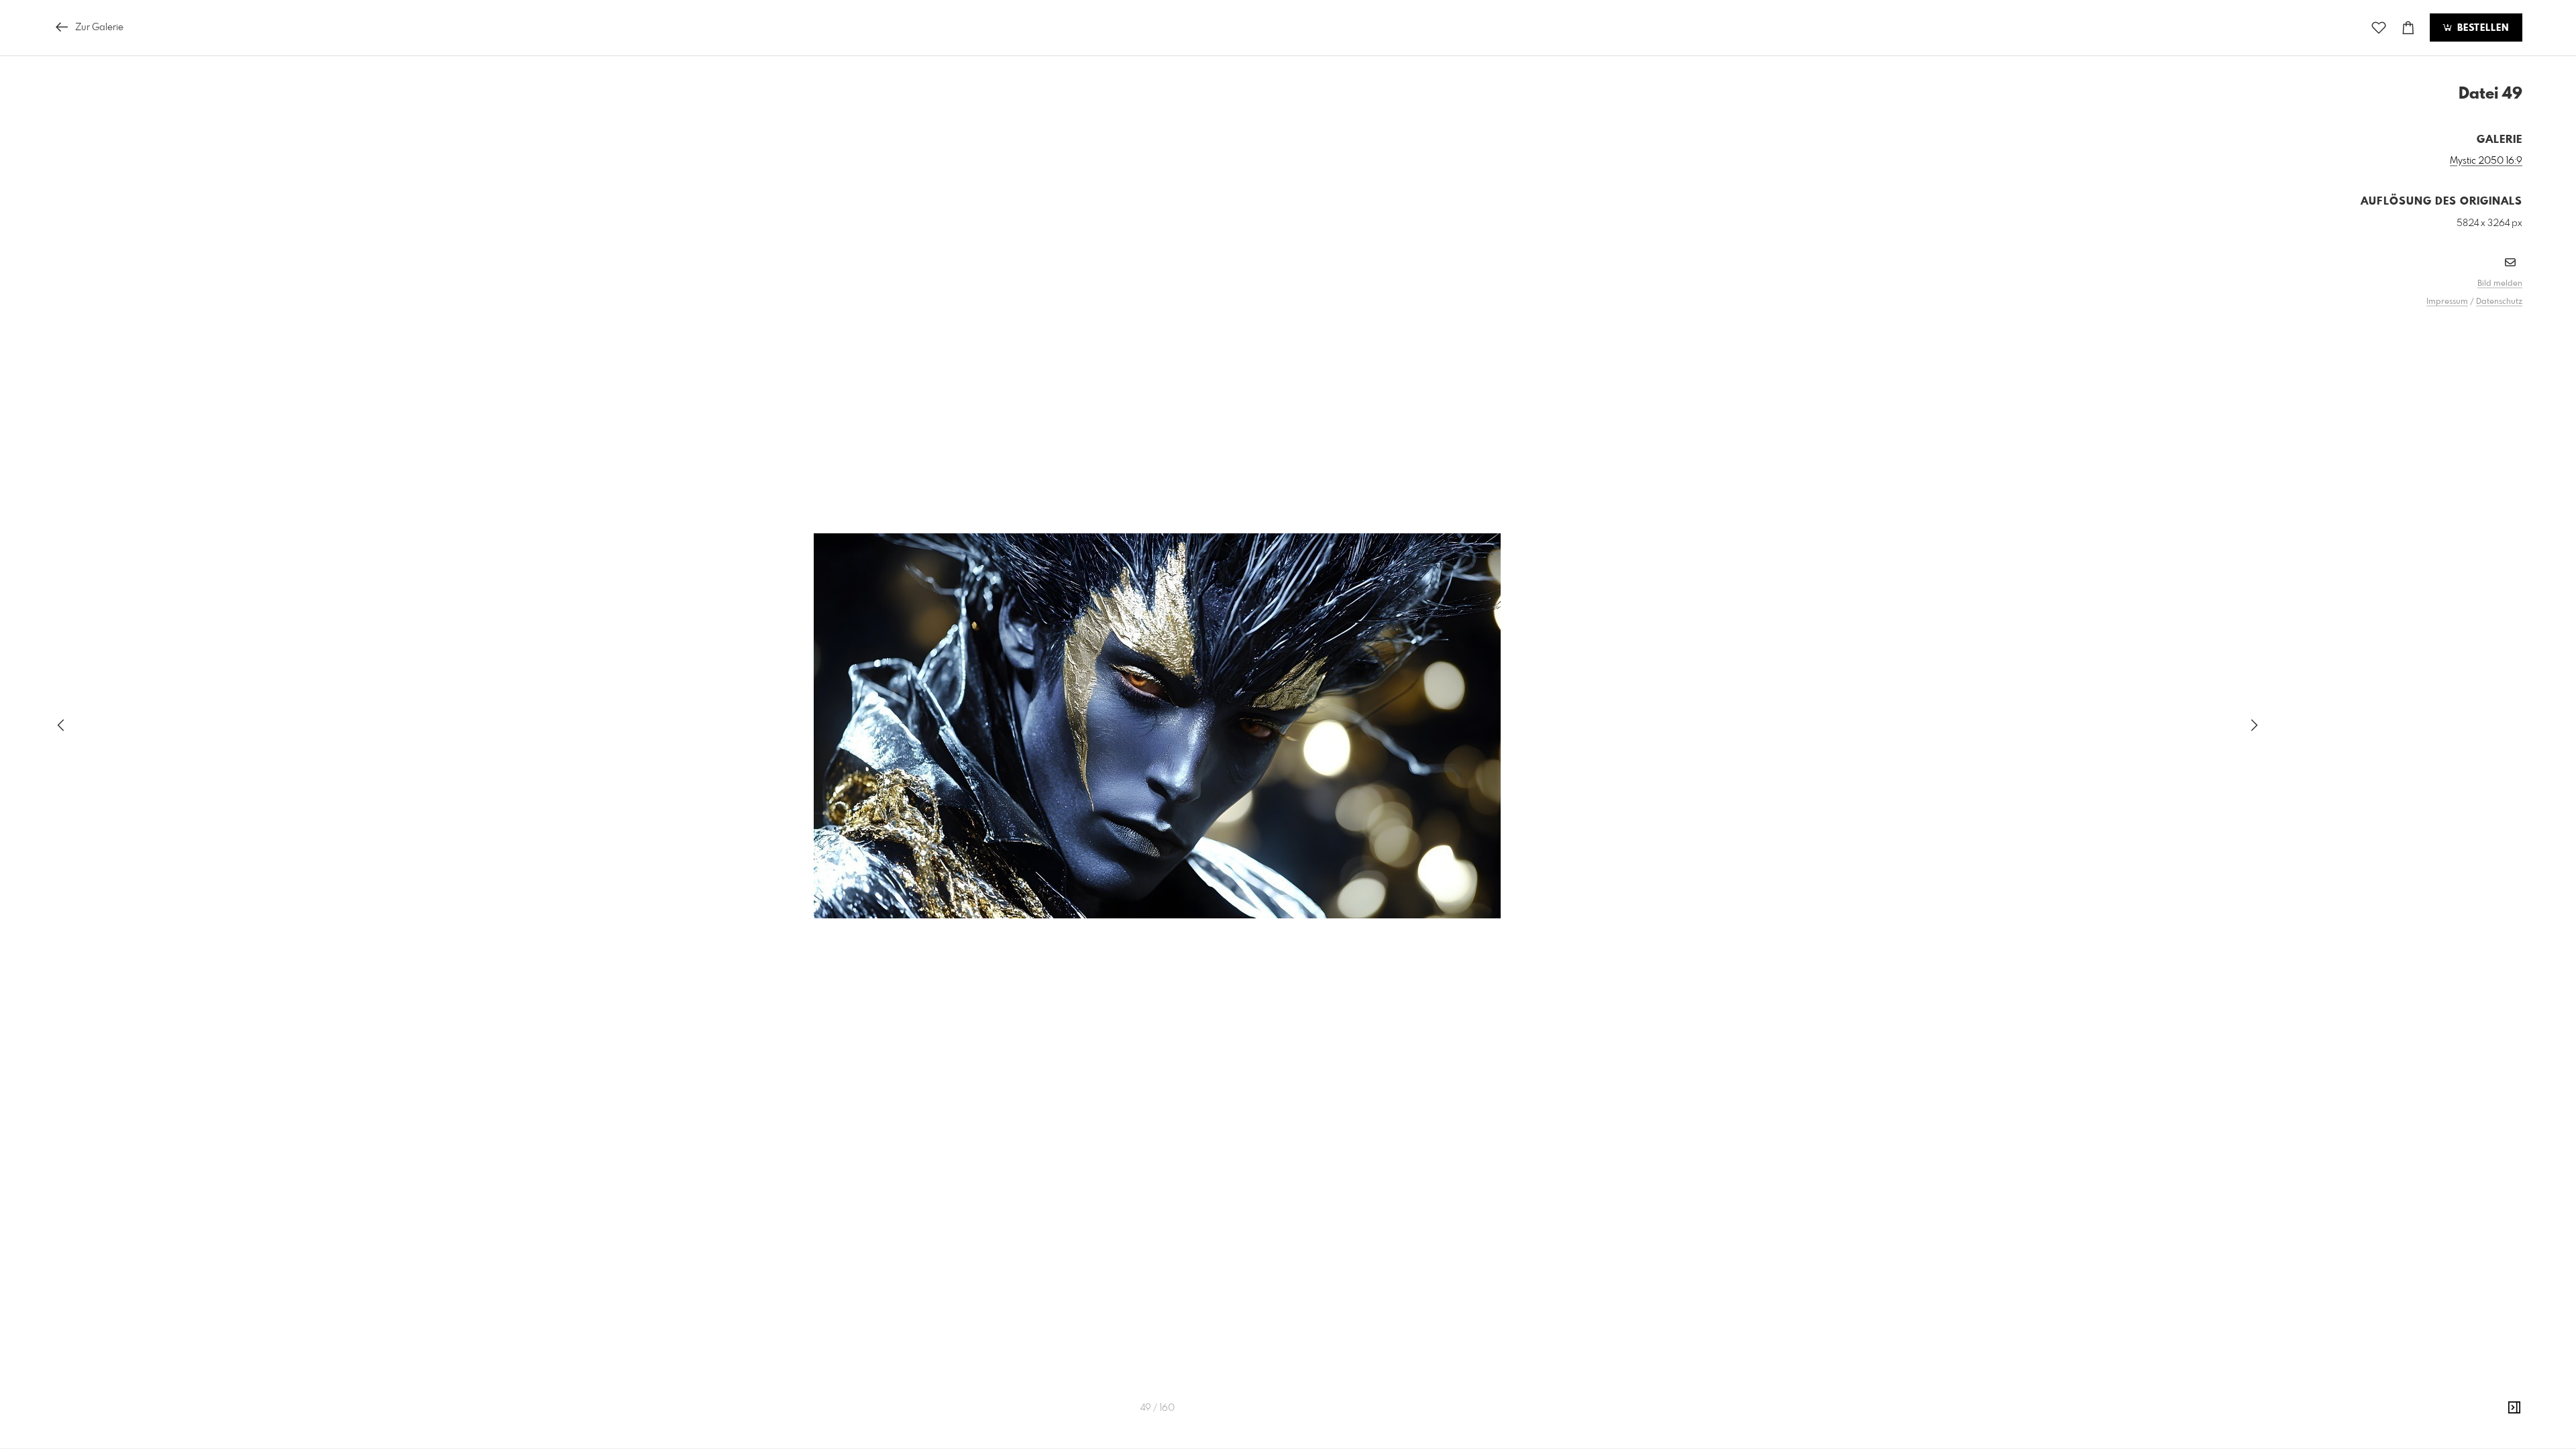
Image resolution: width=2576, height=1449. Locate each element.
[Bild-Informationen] (2514, 1408)
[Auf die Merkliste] (2379, 28)
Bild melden (2500, 284)
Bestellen (2481, 28)
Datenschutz (2499, 302)
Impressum (2447, 302)
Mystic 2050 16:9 (2486, 161)
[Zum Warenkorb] (2408, 28)
